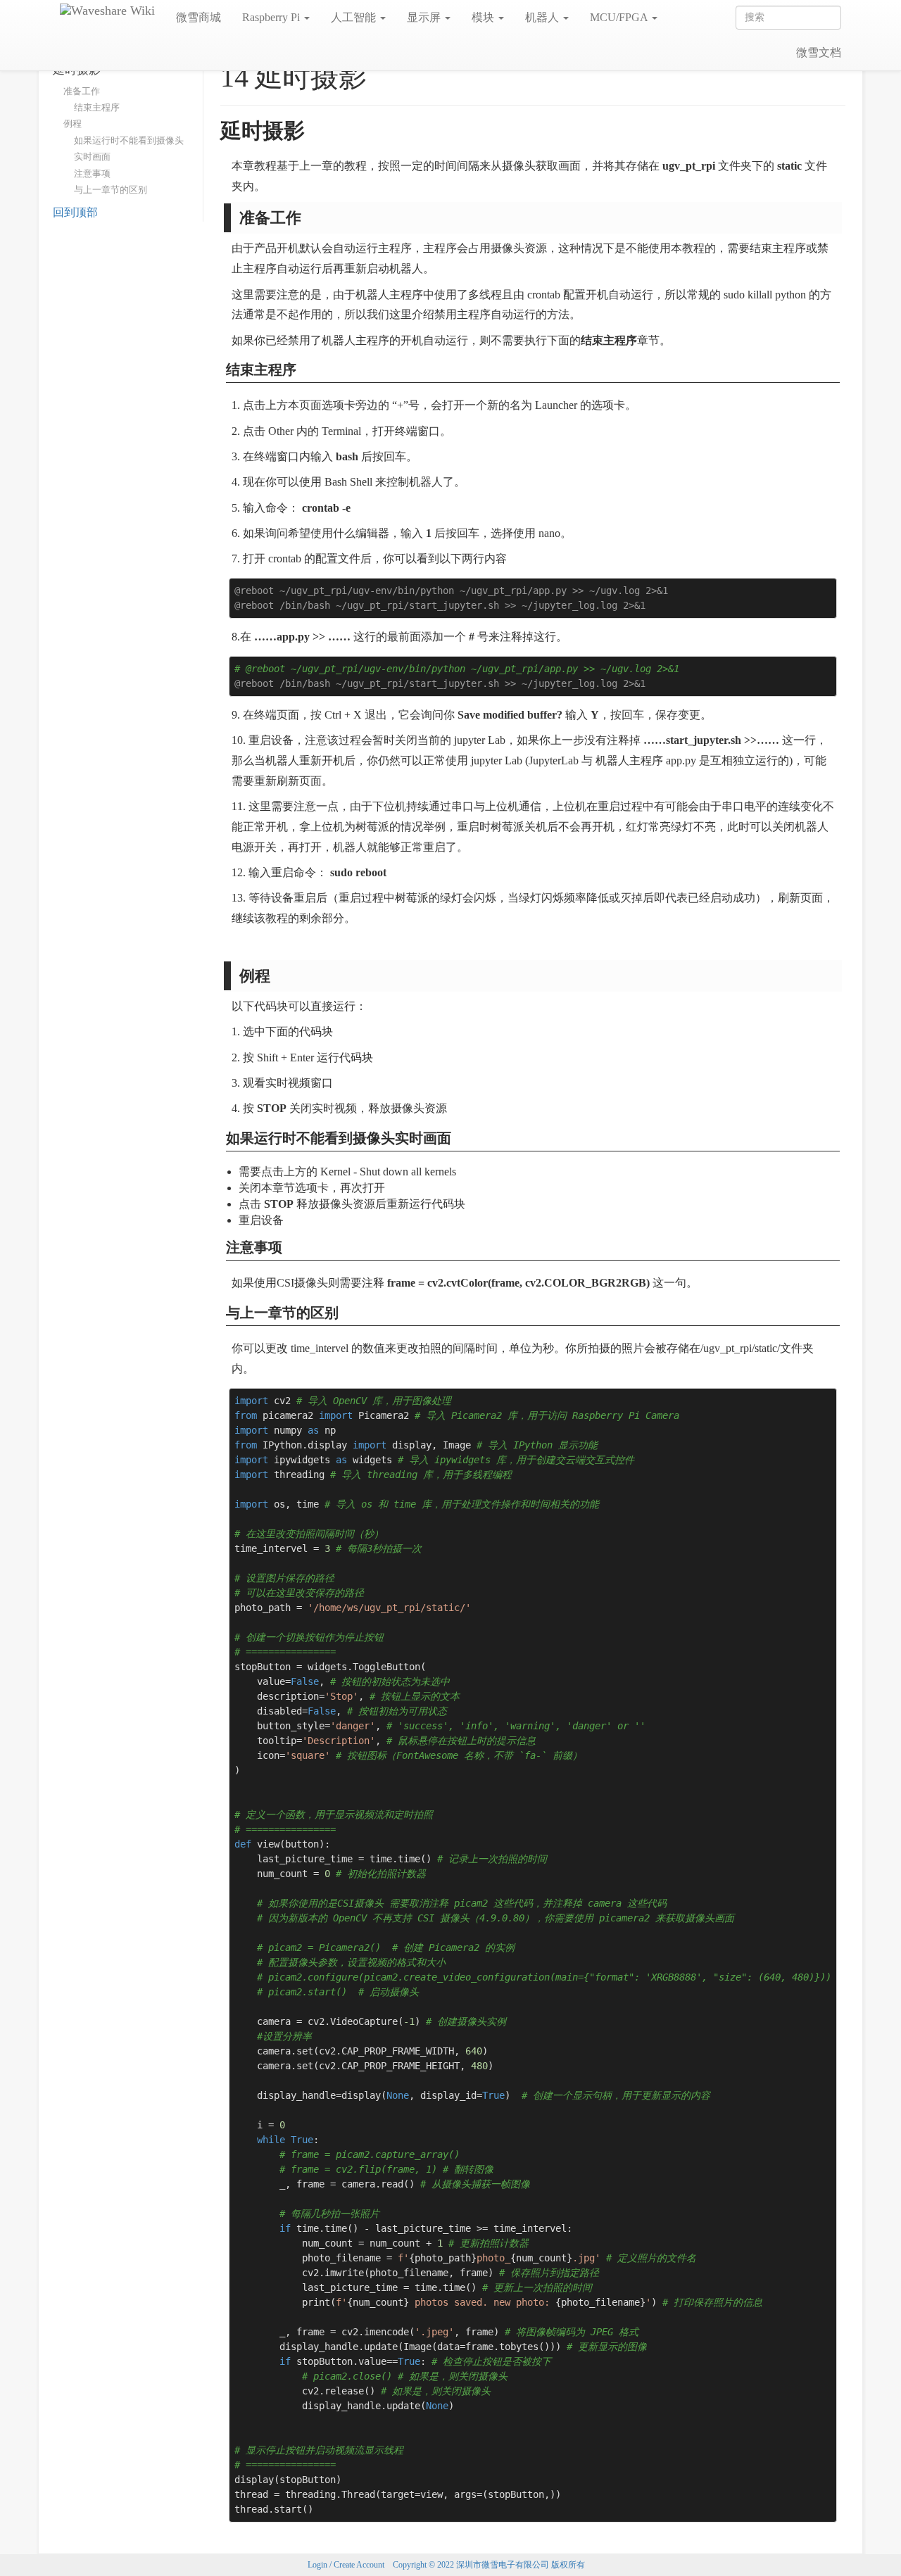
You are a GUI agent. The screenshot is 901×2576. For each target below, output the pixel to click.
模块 (484, 17)
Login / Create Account (346, 2565)
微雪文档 (819, 52)
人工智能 (355, 17)
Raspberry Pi (272, 17)
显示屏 (425, 17)
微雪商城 (199, 17)
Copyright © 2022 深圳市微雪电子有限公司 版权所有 (489, 2565)
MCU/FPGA (620, 17)
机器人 (543, 17)
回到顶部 (75, 212)
